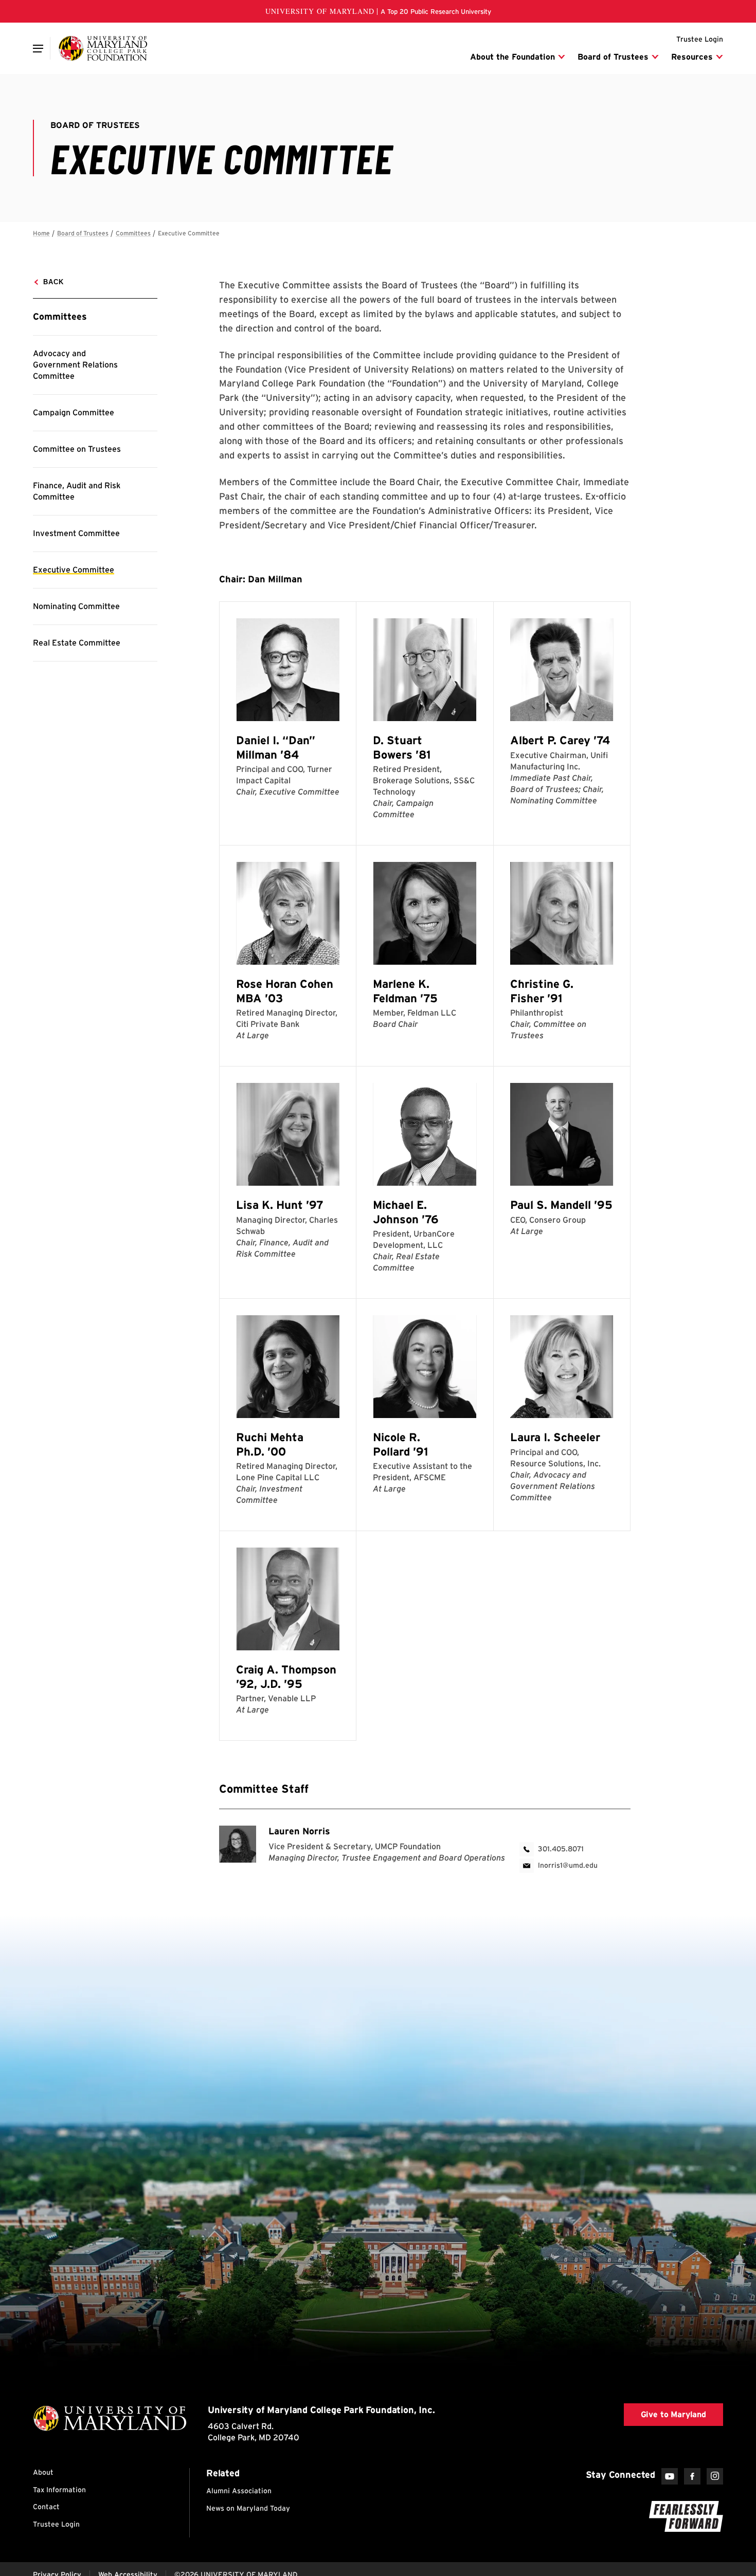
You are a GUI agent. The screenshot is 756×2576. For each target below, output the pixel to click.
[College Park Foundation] (103, 48)
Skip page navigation (39, 229)
